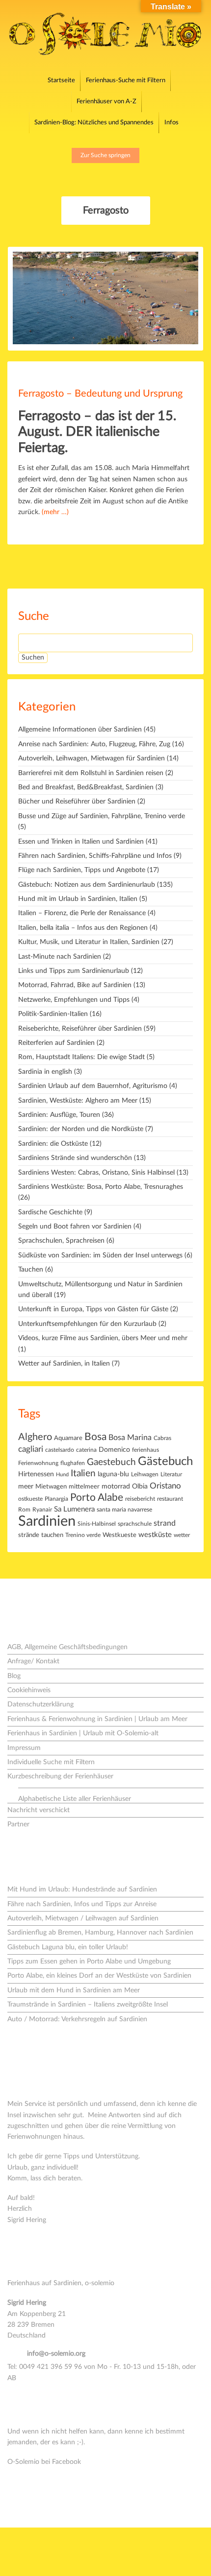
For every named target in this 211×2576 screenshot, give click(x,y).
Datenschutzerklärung (40, 1704)
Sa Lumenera (74, 1509)
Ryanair (42, 1510)
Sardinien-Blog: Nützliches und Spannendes (94, 123)
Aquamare (68, 1438)
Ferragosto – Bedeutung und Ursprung (100, 394)
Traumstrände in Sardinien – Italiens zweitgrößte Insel (88, 2005)
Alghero (35, 1437)
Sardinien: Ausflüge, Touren (59, 1115)
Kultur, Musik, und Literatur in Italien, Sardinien (89, 942)
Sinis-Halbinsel (97, 1524)
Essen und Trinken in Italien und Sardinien (81, 842)
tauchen (52, 1535)
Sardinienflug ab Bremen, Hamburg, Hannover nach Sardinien (100, 1933)
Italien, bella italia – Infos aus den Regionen (83, 928)
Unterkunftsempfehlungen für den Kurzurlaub (87, 1324)
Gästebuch (165, 1462)
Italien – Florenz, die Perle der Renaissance (82, 913)
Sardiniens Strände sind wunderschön (75, 1158)
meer (26, 1486)
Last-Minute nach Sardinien (60, 957)
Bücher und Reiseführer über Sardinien (77, 802)
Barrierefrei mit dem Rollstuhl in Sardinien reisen (91, 773)
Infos (171, 123)
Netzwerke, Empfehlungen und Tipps (74, 1000)
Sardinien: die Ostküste (53, 1144)
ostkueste (30, 1499)
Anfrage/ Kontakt (33, 1661)
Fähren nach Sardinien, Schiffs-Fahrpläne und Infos (95, 856)
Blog (14, 1676)
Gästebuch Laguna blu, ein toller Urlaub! (68, 1947)
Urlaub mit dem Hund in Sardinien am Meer (74, 1990)
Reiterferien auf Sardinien (56, 1043)
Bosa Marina (130, 1438)
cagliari (31, 1449)
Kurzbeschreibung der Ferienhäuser (60, 1776)
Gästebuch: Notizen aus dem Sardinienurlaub (87, 885)
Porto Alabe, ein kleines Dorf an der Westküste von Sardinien (99, 1976)
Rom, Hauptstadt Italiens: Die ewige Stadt (81, 1057)
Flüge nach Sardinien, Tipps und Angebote (82, 870)
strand (165, 1523)
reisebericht (140, 1499)
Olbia (140, 1487)
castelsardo (60, 1450)
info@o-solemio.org (56, 2354)
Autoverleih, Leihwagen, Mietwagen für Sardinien (92, 758)
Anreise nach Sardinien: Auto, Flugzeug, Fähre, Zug (94, 744)
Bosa (95, 1437)
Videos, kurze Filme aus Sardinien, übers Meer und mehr (103, 1338)
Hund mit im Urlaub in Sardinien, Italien (78, 899)
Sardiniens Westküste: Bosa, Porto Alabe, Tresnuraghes (101, 1187)
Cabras (162, 1438)
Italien (83, 1474)
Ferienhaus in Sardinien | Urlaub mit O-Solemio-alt (83, 1733)
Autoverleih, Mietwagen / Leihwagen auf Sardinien (83, 1918)
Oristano (165, 1486)
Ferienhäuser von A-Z (106, 102)
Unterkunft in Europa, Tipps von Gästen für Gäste (93, 1309)
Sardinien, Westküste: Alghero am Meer (78, 1101)
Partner (18, 1824)
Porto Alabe (97, 1498)
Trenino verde (83, 1535)
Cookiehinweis (29, 1690)
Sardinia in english (45, 1072)
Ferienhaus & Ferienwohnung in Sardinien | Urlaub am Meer (97, 1719)
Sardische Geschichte (50, 1212)
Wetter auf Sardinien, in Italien (64, 1364)
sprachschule (135, 1524)
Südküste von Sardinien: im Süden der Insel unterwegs (100, 1255)
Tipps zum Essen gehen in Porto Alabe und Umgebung (89, 1962)
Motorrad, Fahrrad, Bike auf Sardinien (75, 985)
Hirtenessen (36, 1474)
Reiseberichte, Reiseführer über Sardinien (80, 1029)
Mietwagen (51, 1487)
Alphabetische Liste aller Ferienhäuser (75, 1799)
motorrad (116, 1487)
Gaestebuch (111, 1462)
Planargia (56, 1499)
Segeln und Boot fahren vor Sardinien (75, 1227)
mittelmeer (84, 1487)
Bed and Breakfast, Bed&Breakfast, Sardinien (86, 787)
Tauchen (31, 1270)
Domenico (114, 1450)
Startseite (61, 81)
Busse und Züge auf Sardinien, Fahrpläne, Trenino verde (102, 816)
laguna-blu (113, 1474)
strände (29, 1535)
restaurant (170, 1499)
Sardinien (47, 1521)
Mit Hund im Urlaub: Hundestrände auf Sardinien (82, 1890)
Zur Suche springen (105, 155)
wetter (182, 1535)
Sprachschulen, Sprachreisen (61, 1241)
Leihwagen (145, 1475)
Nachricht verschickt (39, 1810)
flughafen (73, 1463)
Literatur (171, 1475)
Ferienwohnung (38, 1463)
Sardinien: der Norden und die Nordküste (81, 1129)
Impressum (24, 1748)
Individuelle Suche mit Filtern (51, 1762)
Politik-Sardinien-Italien (53, 1014)
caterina (86, 1450)
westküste (155, 1535)
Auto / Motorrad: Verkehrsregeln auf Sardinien (77, 2019)
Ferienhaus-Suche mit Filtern (126, 81)
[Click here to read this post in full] (105, 299)
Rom (24, 1510)
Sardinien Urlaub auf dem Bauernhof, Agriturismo (93, 1086)
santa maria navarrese (124, 1510)
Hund (62, 1475)
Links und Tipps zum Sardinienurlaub (74, 971)
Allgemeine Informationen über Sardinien (80, 730)
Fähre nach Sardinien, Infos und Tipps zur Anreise (82, 1904)
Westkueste (119, 1535)
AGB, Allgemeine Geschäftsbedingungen (67, 1647)
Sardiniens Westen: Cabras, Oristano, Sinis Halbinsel (96, 1173)
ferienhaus (145, 1450)
